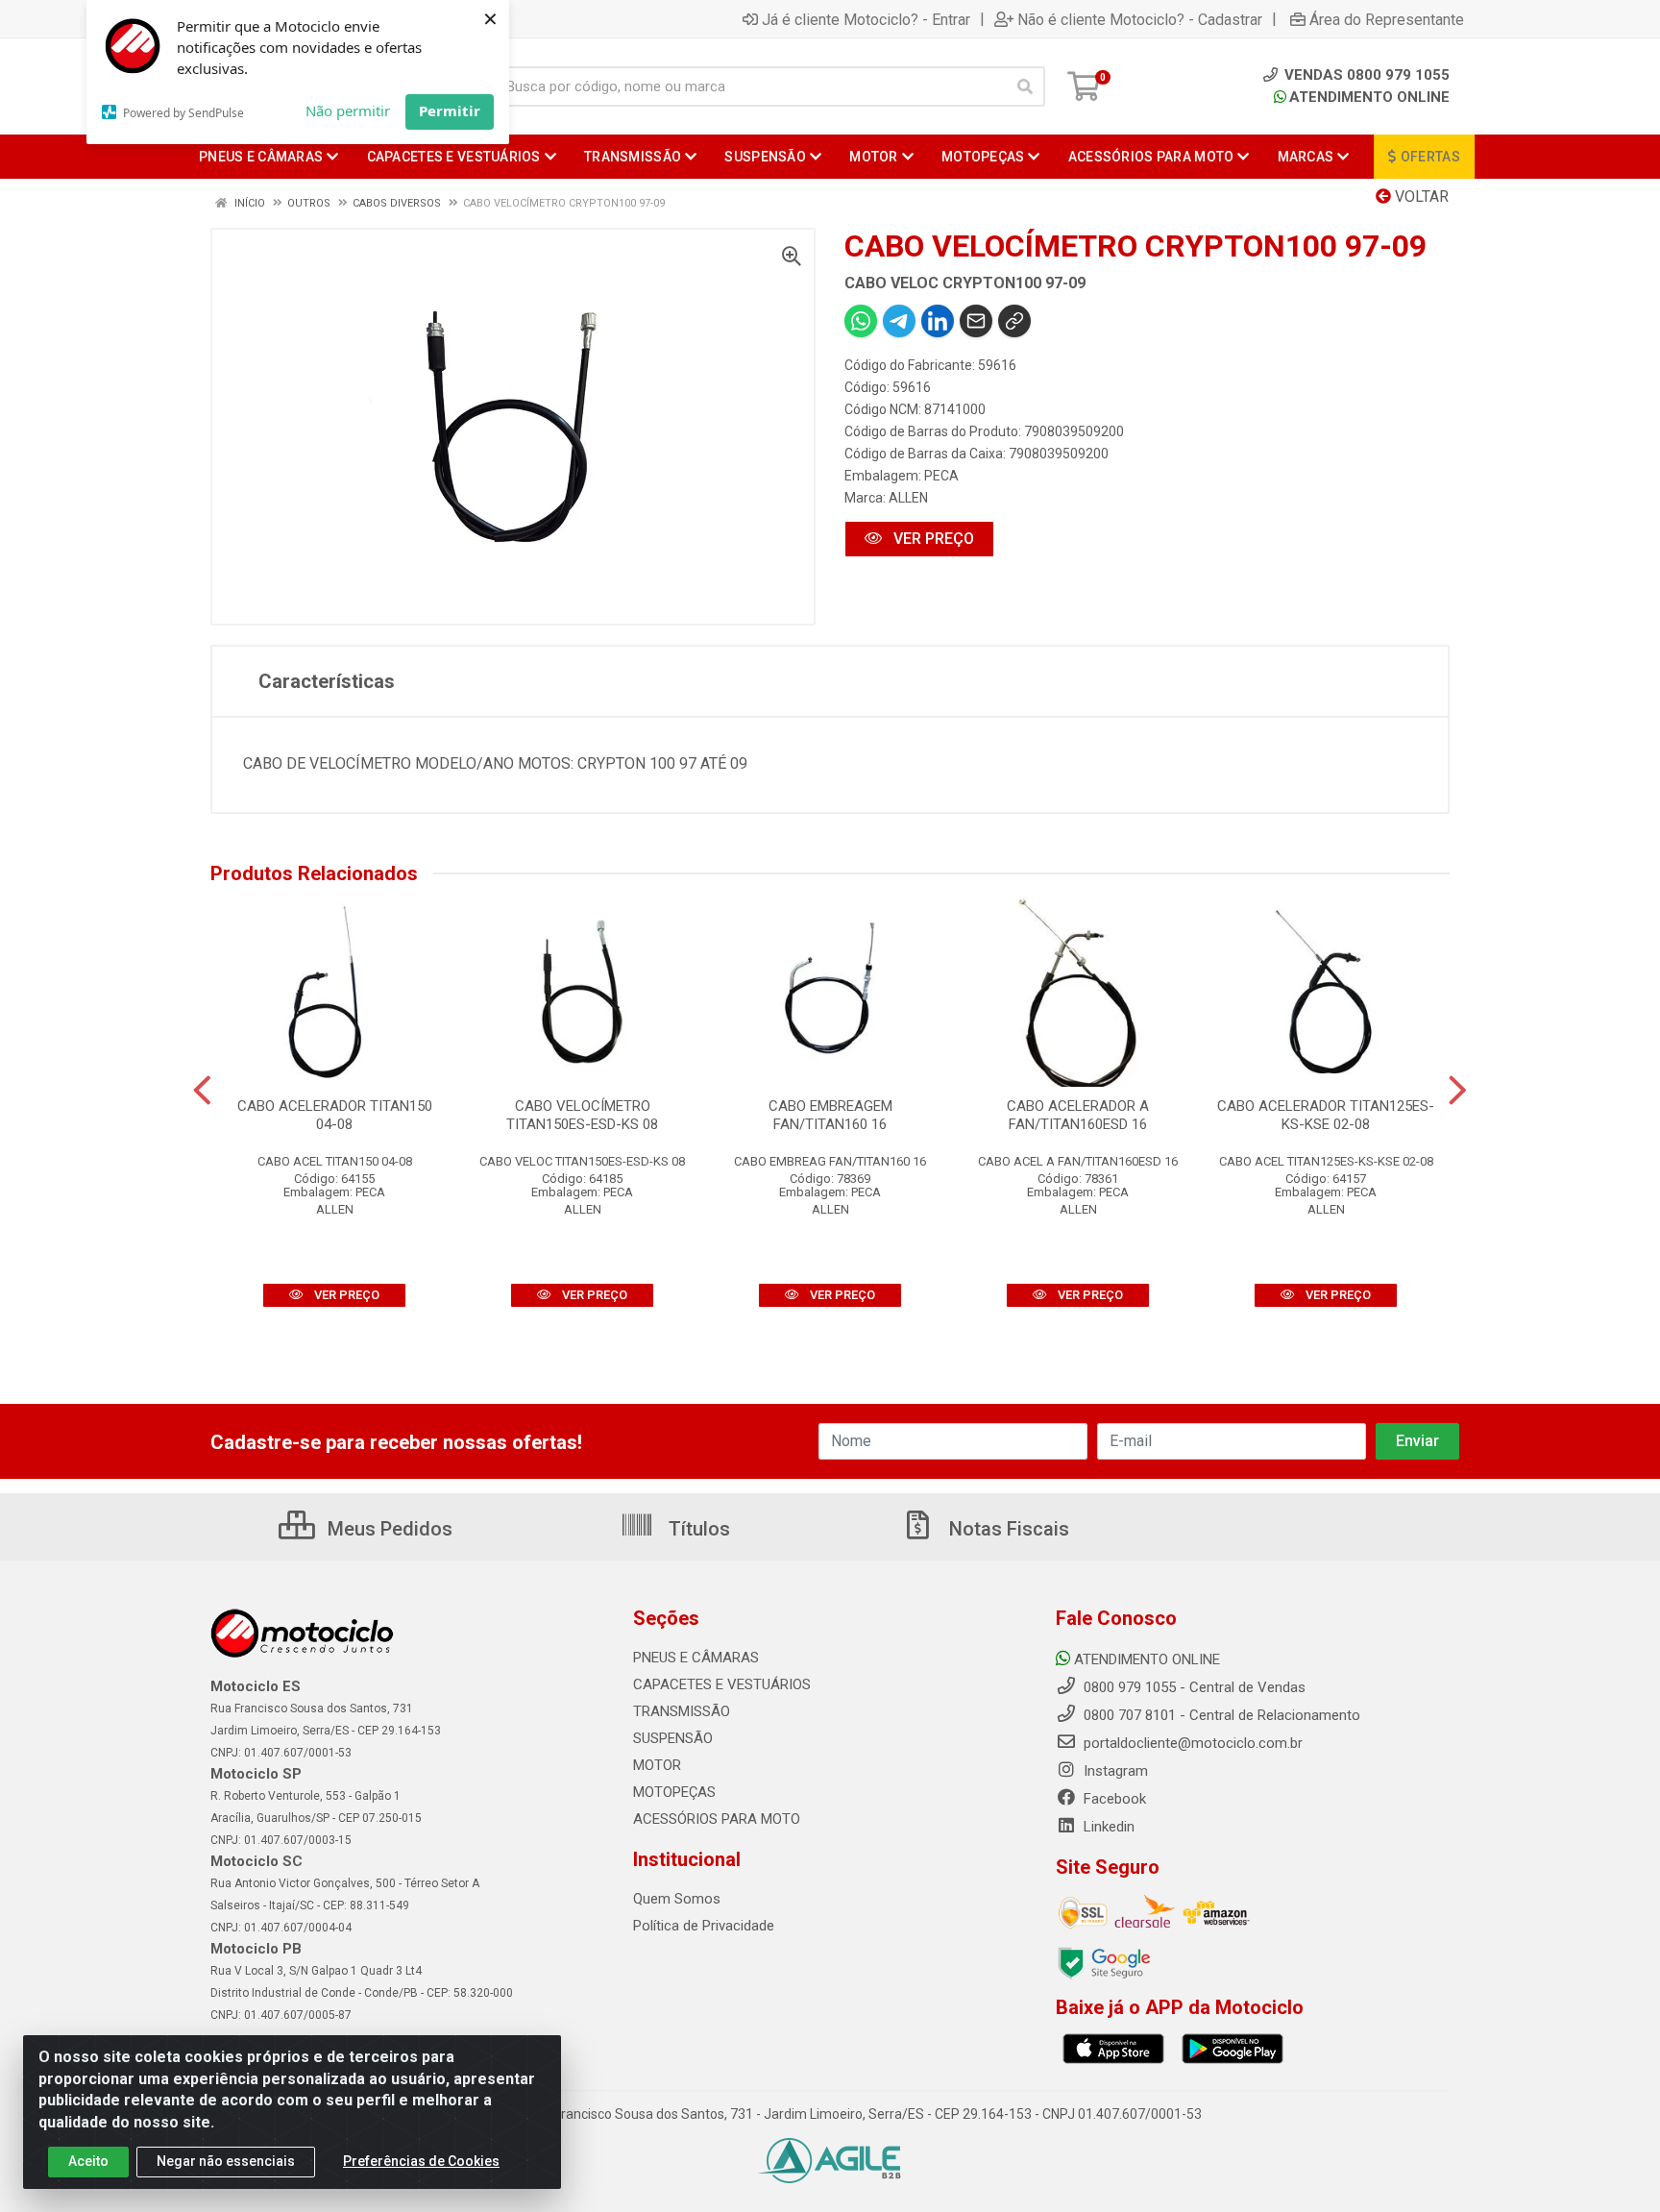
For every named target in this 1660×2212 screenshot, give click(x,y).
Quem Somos (677, 1899)
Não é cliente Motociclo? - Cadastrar (1140, 19)
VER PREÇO (932, 539)
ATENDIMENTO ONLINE (1369, 97)
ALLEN (908, 498)
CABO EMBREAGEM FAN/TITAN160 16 (830, 1115)
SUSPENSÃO (673, 1738)
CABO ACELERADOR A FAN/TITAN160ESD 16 (1078, 1115)
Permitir (450, 111)
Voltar (1420, 197)
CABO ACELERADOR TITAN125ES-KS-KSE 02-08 (1326, 1115)
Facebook (1113, 1799)
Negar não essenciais (226, 2161)
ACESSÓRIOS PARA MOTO (717, 1819)
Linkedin (1107, 1827)
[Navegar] (202, 1091)
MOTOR (657, 1765)
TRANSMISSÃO (682, 1711)
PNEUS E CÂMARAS (696, 1658)
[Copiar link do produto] (1014, 321)
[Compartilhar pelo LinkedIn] (938, 321)
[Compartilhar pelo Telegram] (899, 321)
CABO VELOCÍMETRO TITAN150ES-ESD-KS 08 (582, 1115)
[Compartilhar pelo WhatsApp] (861, 321)
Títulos (697, 1529)
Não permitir (348, 111)
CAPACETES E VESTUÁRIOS (722, 1684)
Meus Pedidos (388, 1529)
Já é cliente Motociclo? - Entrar (866, 19)
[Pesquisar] (1025, 86)
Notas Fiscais (1007, 1529)
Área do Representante (1387, 19)
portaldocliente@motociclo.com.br (1191, 1743)
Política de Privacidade (704, 1926)
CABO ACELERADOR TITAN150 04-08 (335, 1115)
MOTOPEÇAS (674, 1792)
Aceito (88, 2161)
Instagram (1114, 1771)
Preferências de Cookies (421, 2161)
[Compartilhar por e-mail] (976, 321)
